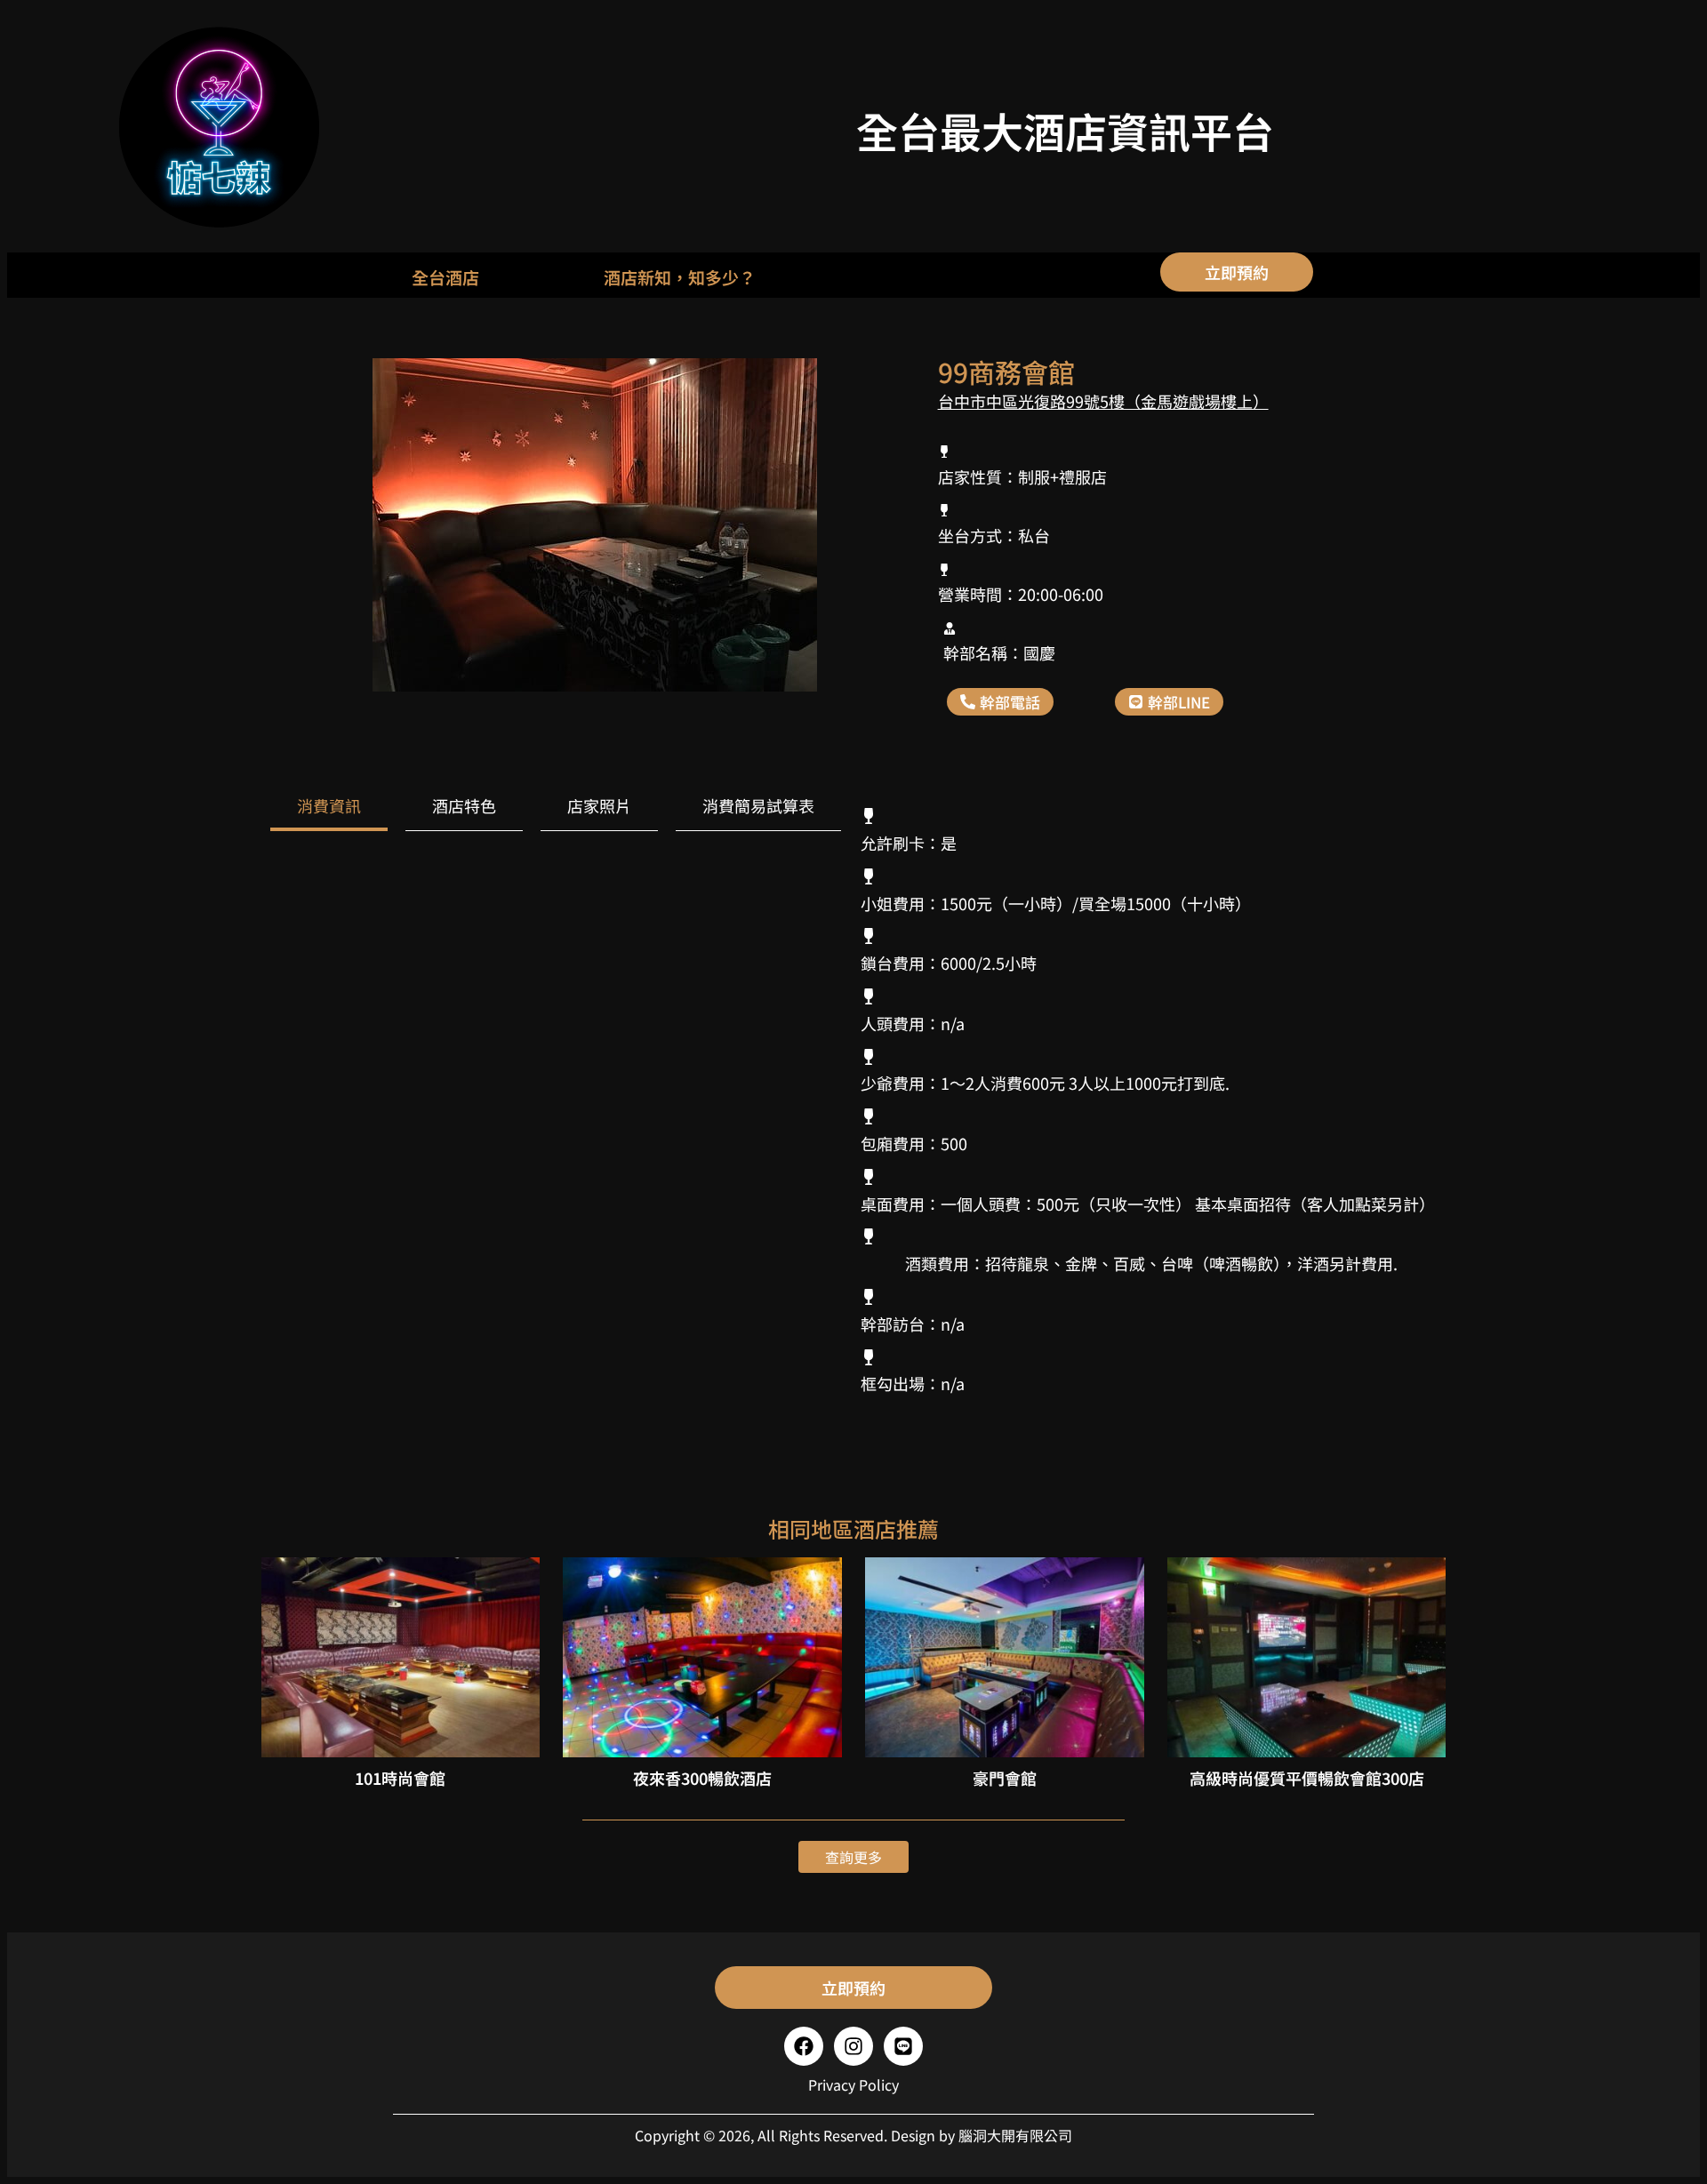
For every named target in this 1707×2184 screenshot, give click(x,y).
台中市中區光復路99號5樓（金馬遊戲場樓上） (1103, 401)
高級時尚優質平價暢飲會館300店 (1307, 1778)
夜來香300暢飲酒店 (702, 1778)
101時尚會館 (400, 1778)
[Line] (903, 2046)
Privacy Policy (853, 2084)
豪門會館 (1005, 1778)
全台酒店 (445, 277)
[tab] (329, 808)
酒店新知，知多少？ (680, 277)
